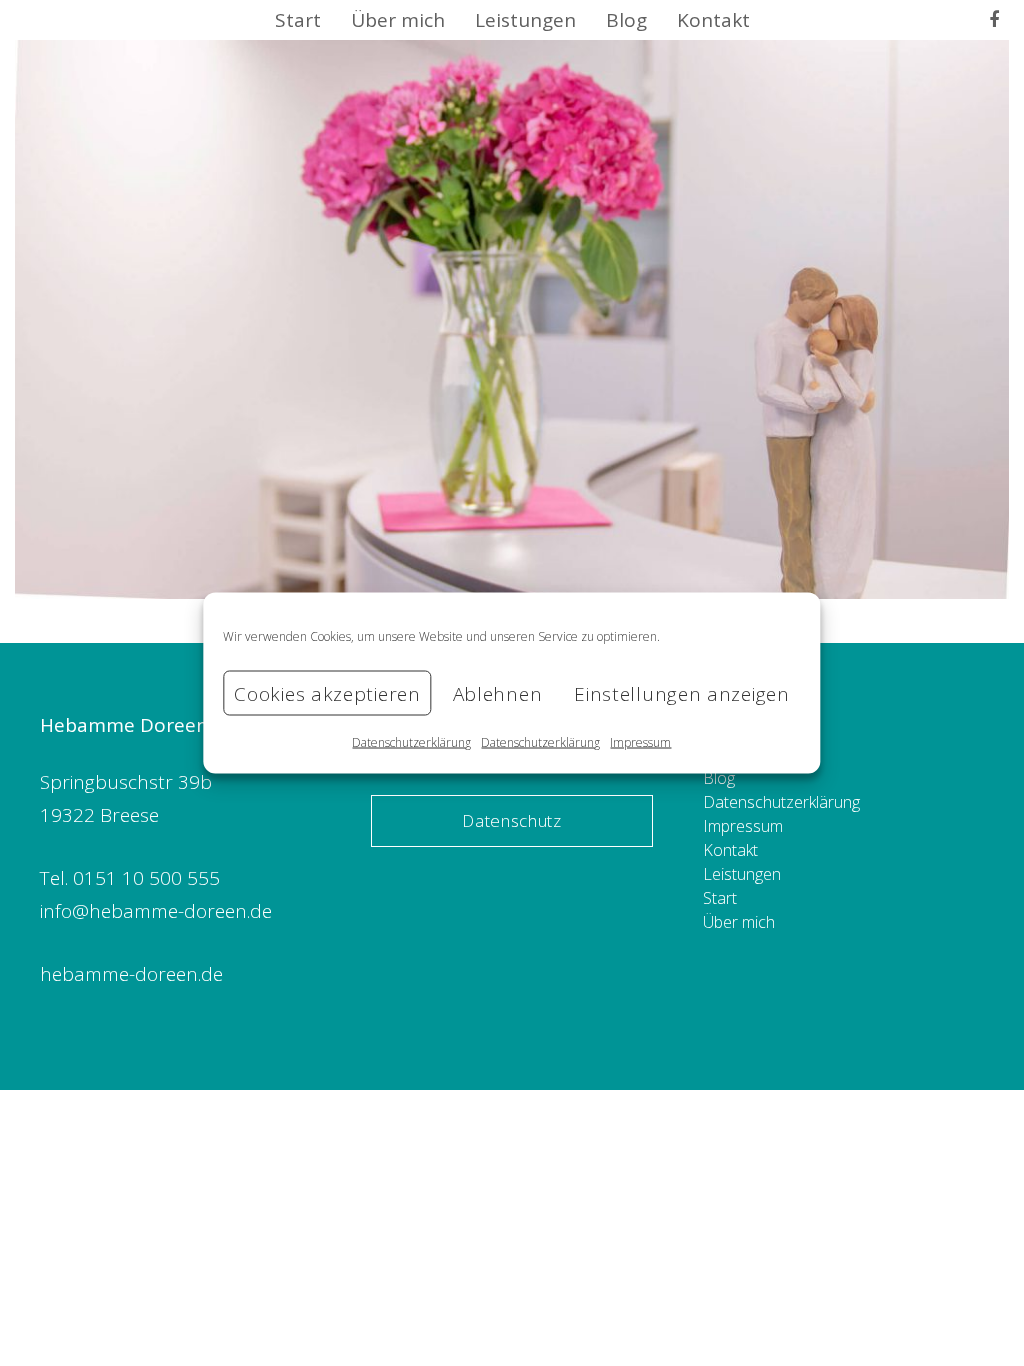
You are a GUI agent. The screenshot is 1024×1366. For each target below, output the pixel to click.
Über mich (739, 922)
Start (720, 898)
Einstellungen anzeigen (681, 693)
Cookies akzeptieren (327, 693)
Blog (719, 778)
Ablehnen (498, 693)
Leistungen (742, 874)
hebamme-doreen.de (131, 974)
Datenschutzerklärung (411, 742)
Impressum (640, 742)
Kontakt (730, 850)
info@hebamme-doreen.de (156, 911)
